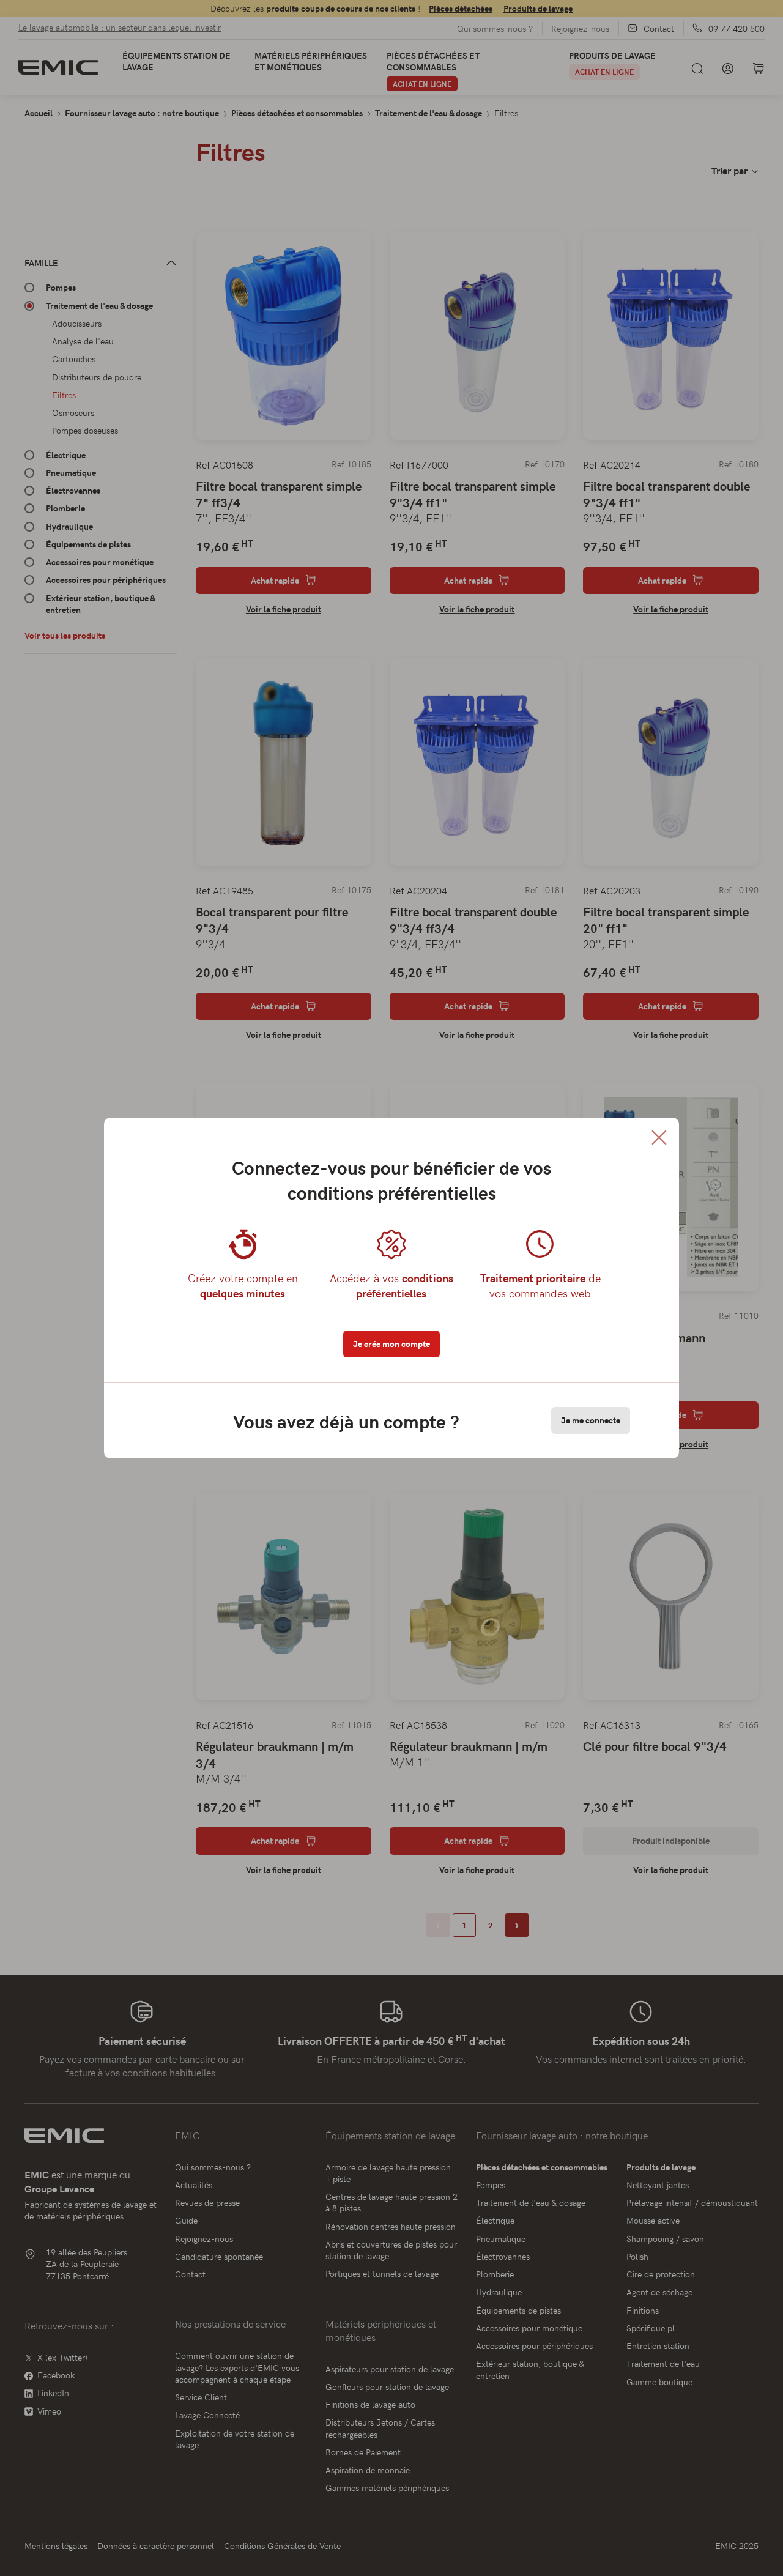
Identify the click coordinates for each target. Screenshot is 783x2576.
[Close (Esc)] (659, 1138)
